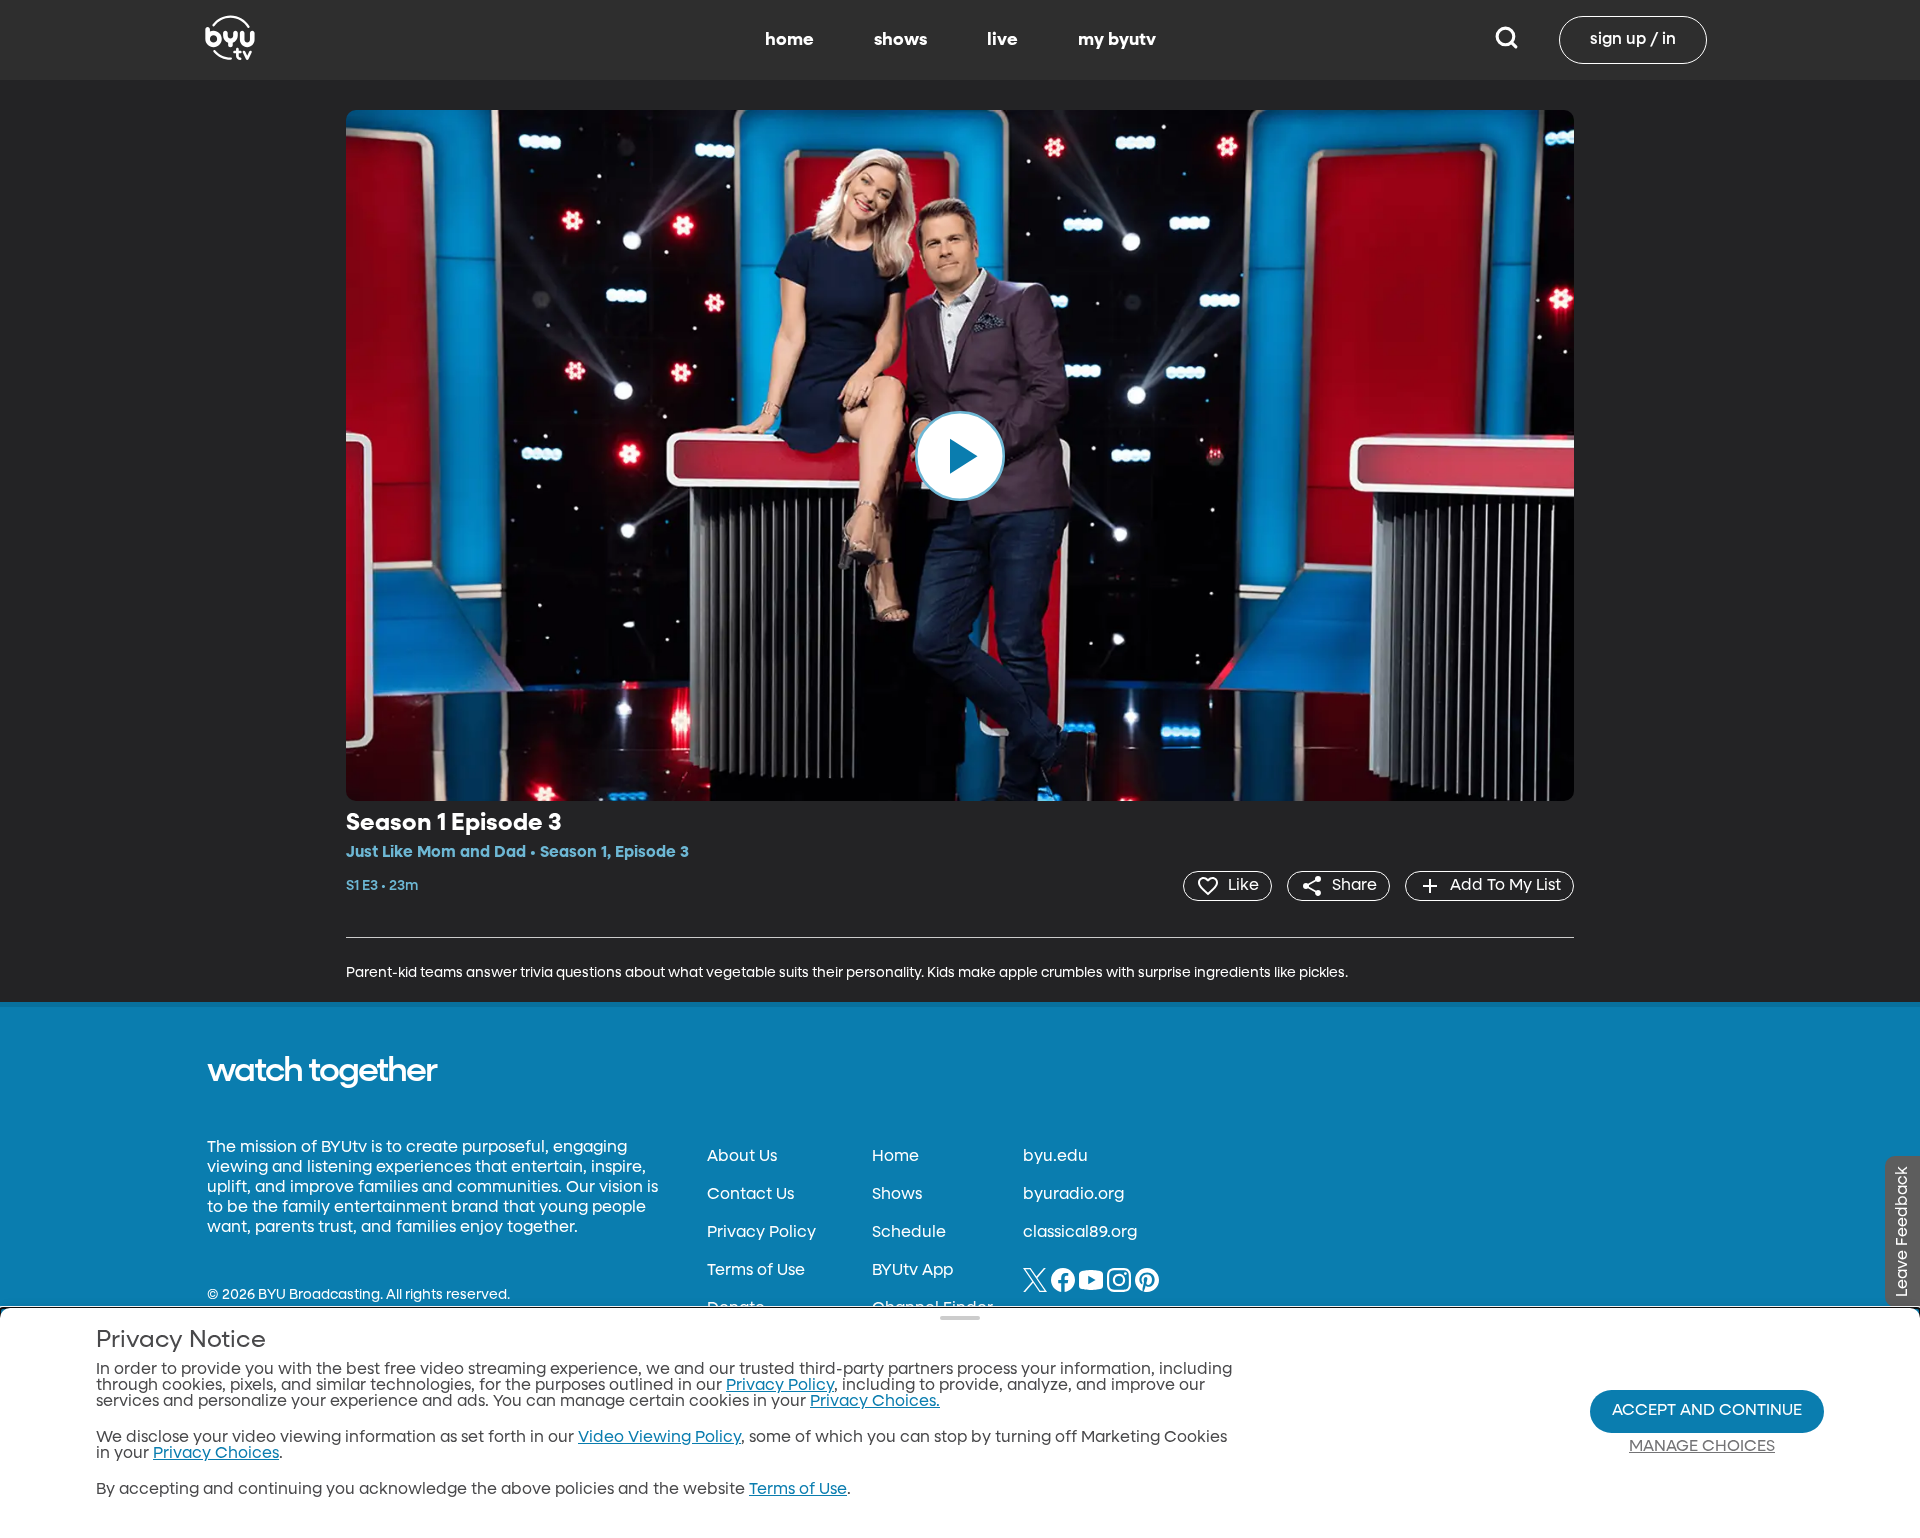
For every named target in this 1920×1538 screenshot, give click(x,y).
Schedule (909, 1233)
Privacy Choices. (875, 1402)
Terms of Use (756, 1271)
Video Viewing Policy (659, 1438)
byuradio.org (1073, 1195)
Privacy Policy (761, 1233)
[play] (960, 455)
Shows (897, 1195)
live (1002, 40)
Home (895, 1157)
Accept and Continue (1707, 1411)
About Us (742, 1157)
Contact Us (750, 1195)
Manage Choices (1702, 1447)
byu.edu (1055, 1157)
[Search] (1506, 40)
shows (900, 40)
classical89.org (1080, 1233)
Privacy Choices (216, 1454)
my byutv (1117, 40)
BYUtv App (912, 1271)
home (789, 40)
